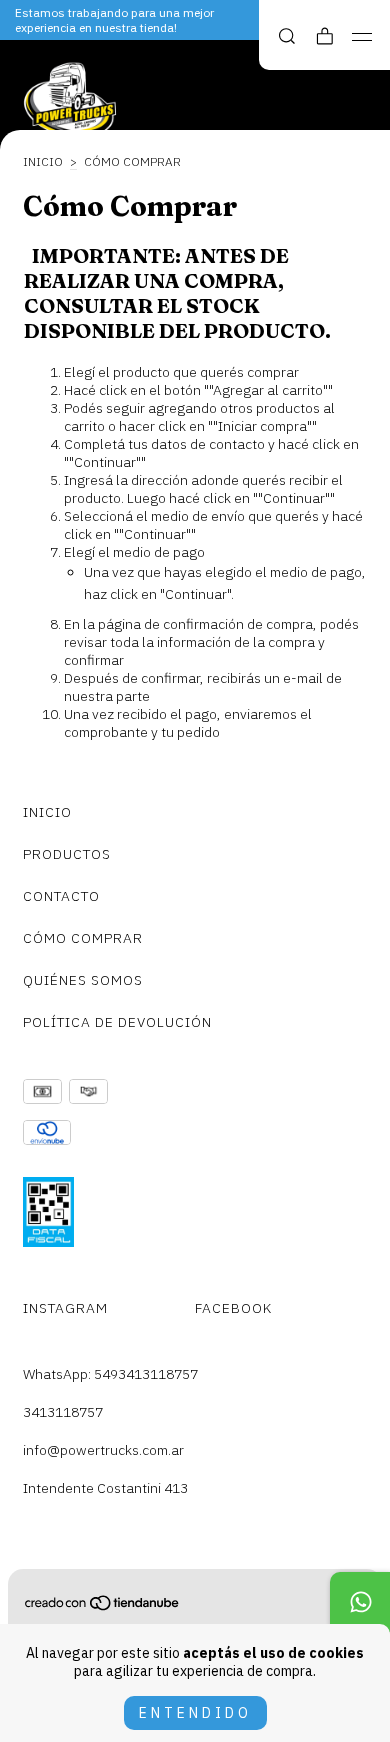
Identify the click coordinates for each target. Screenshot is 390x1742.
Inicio (43, 161)
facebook (233, 1308)
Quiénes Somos (83, 980)
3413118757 (63, 1412)
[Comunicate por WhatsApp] (360, 1602)
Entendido (195, 1713)
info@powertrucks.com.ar (103, 1450)
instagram (65, 1308)
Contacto (61, 896)
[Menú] (362, 37)
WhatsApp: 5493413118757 (110, 1374)
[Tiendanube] (103, 1607)
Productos (67, 854)
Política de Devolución (117, 1022)
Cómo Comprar (83, 938)
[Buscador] (287, 36)
